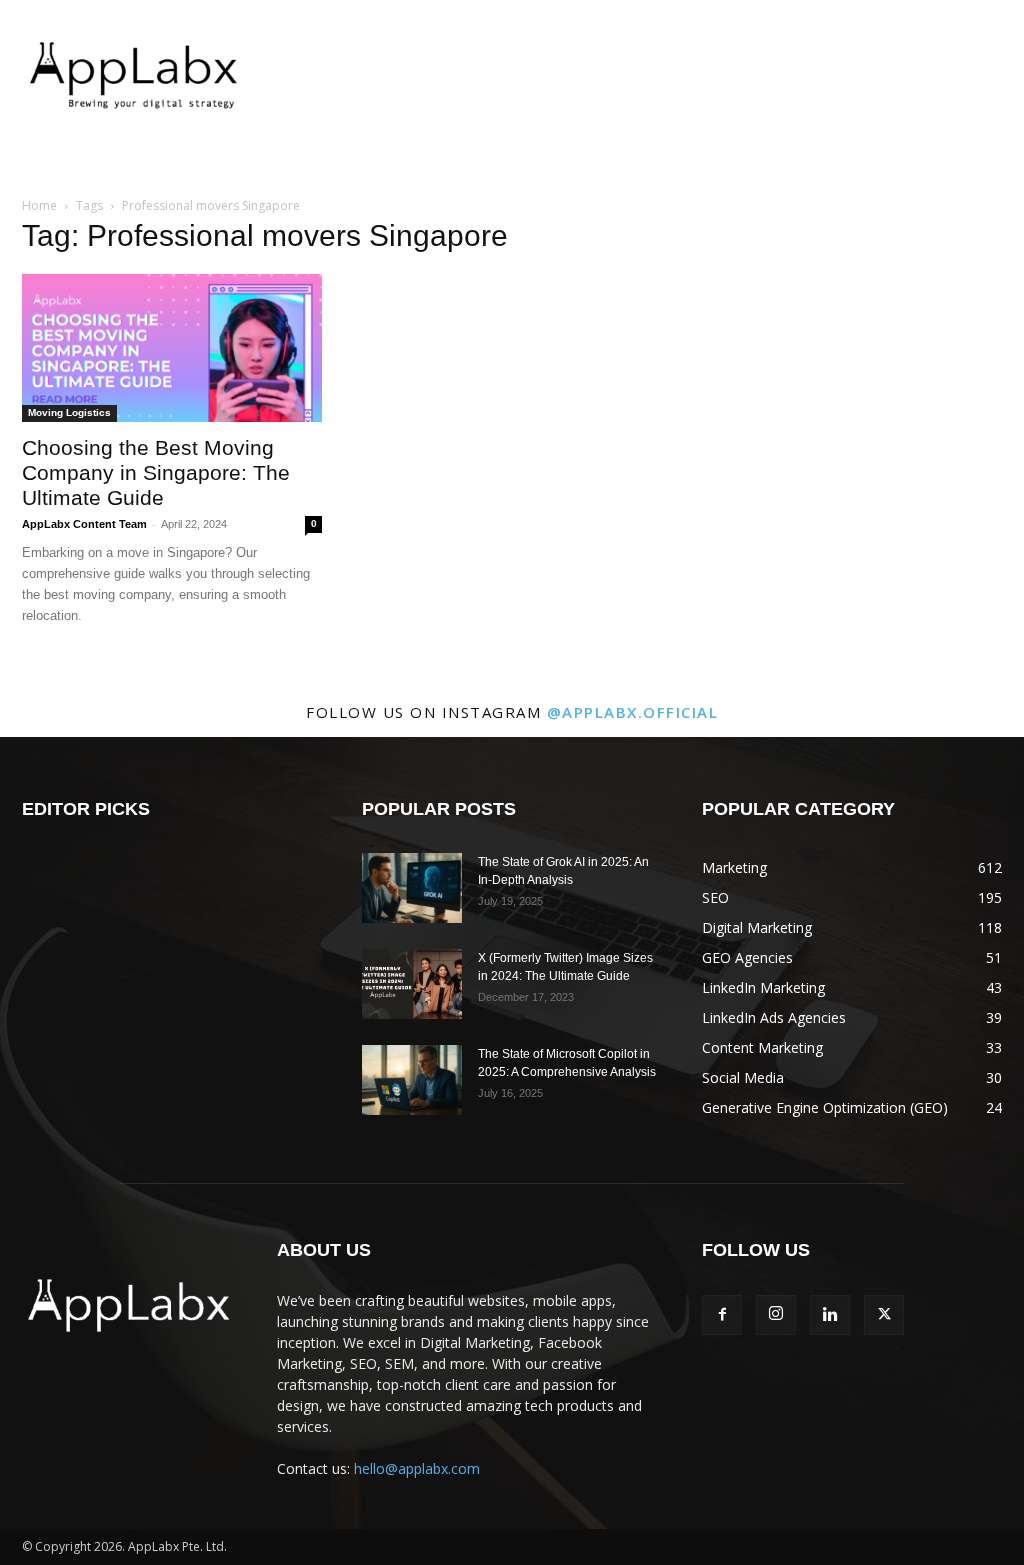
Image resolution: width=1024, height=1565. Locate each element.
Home (39, 205)
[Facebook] (722, 1315)
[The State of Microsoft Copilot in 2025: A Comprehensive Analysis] (412, 1080)
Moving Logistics (69, 412)
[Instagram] (776, 1315)
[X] (884, 1315)
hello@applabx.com (417, 1468)
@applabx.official (633, 712)
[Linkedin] (830, 1315)
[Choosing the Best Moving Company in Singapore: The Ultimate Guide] (172, 348)
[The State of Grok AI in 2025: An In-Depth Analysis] (412, 888)
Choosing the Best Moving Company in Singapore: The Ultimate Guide (156, 472)
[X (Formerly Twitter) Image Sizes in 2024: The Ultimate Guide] (412, 984)
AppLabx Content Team (84, 524)
